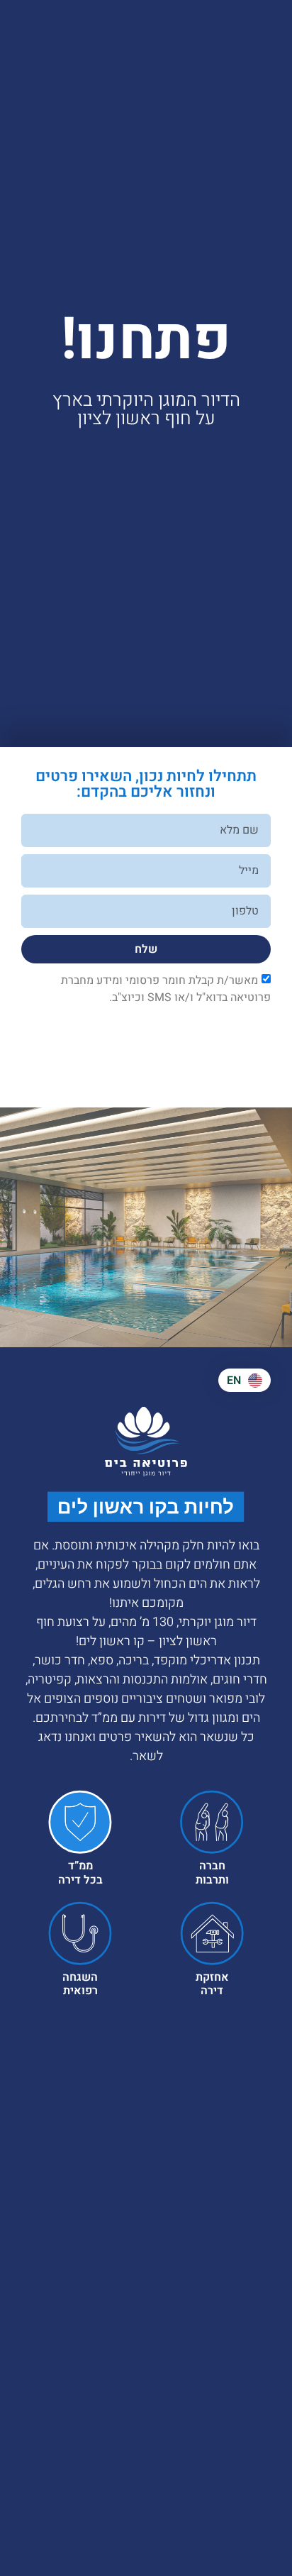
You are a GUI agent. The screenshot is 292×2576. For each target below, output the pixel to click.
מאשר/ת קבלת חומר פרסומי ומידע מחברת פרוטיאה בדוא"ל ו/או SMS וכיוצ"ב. (166, 989)
